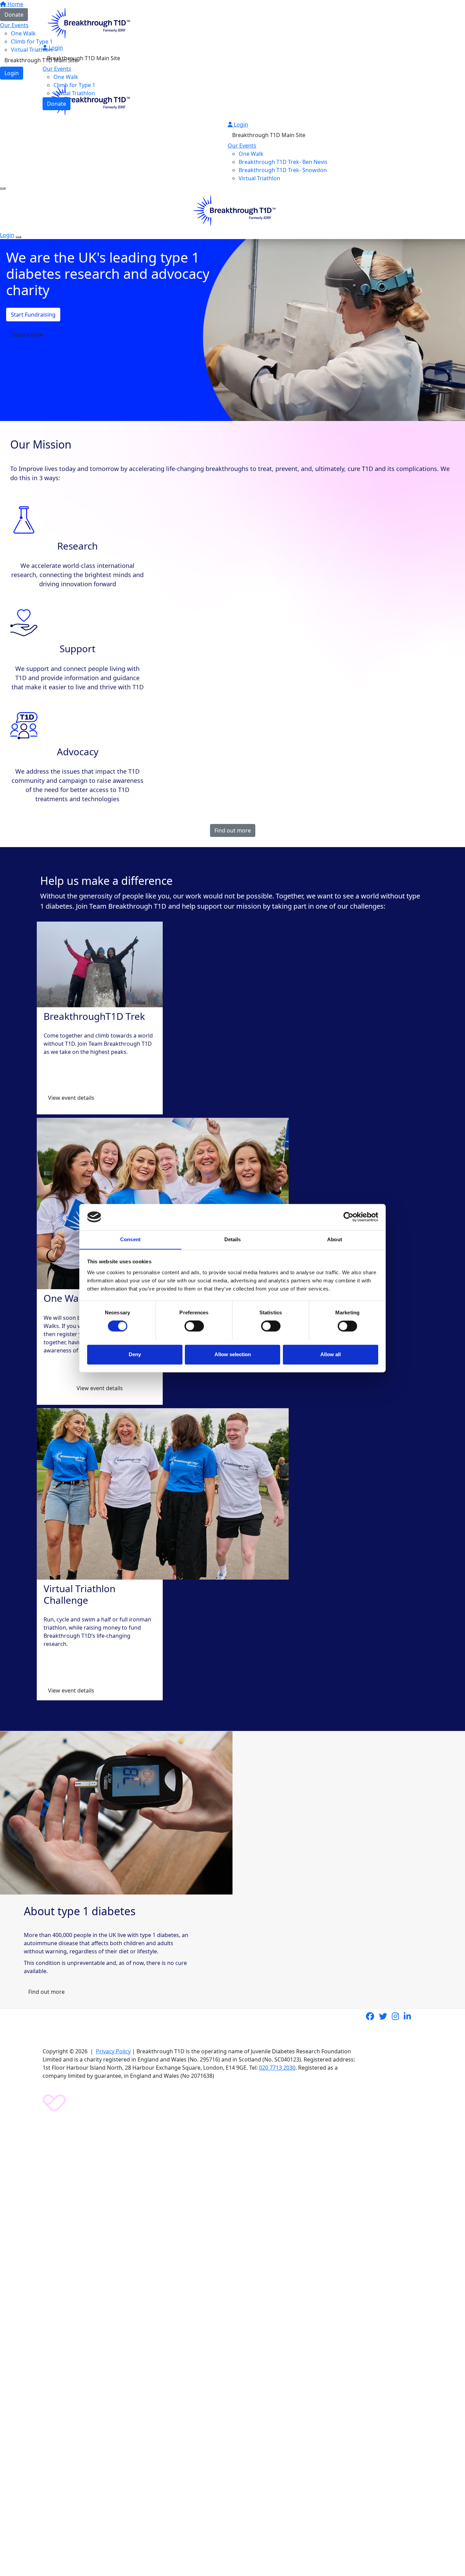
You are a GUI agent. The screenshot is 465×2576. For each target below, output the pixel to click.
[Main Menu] (3, 188)
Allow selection (233, 1354)
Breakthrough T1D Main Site (84, 58)
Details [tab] (233, 1239)
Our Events (57, 69)
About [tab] (335, 1239)
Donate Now (27, 335)
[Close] (18, 237)
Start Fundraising (33, 315)
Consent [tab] (130, 1239)
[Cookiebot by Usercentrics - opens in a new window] (348, 1217)
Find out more (233, 830)
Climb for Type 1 (74, 85)
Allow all (331, 1354)
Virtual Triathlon (74, 93)
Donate (57, 104)
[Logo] (87, 22)
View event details (71, 1098)
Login (55, 48)
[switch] (194, 1326)
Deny (135, 1354)
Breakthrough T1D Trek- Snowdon (283, 170)
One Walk (66, 77)
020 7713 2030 (277, 2068)
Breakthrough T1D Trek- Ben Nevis (283, 162)
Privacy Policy (113, 2051)
